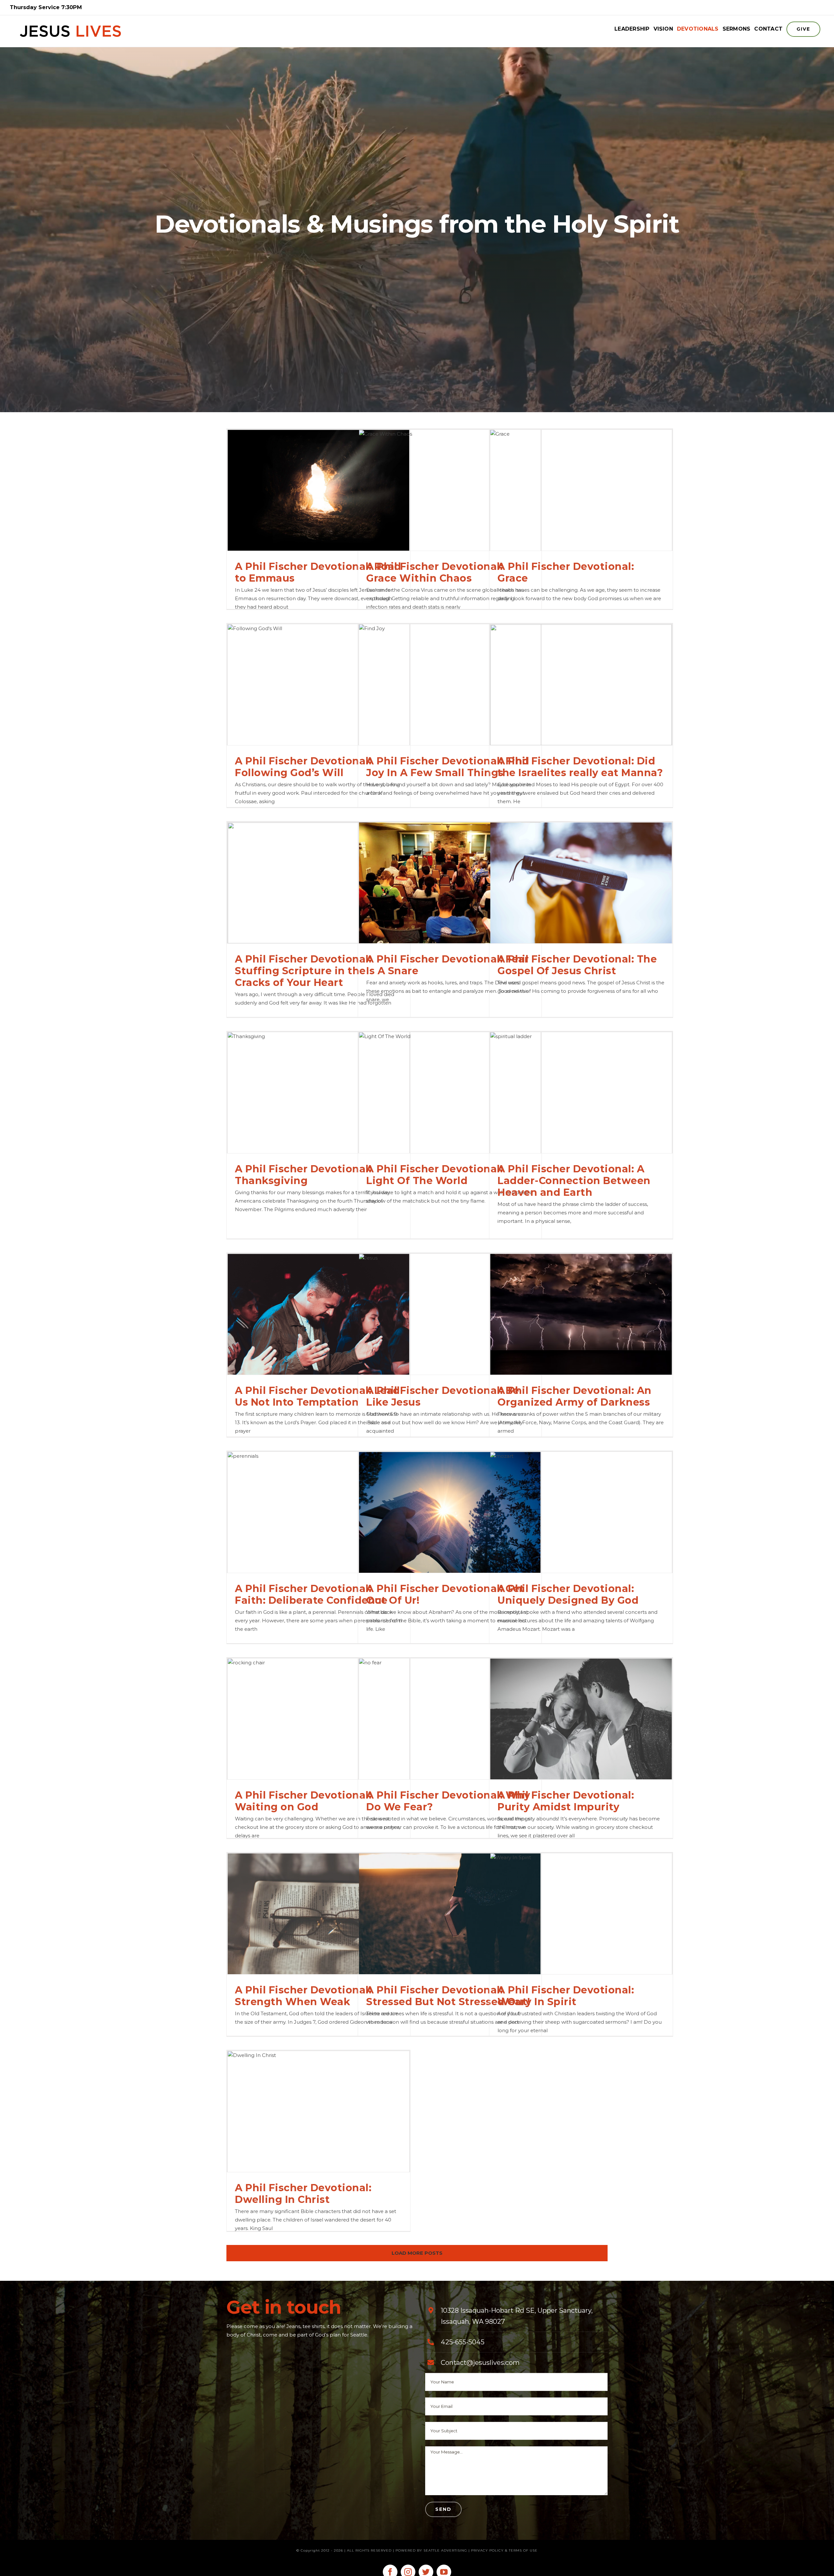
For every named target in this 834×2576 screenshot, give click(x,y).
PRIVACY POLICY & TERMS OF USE (504, 2550)
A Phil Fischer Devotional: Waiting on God (303, 1801)
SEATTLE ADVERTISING (445, 2550)
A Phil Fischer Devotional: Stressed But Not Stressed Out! (448, 1996)
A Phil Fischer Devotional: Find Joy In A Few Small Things (448, 767)
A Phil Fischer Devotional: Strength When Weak (303, 1996)
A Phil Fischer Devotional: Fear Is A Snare (448, 965)
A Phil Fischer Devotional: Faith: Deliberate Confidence (311, 1594)
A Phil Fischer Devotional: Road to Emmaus (318, 572)
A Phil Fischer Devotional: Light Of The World (434, 1175)
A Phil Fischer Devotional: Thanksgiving (303, 1175)
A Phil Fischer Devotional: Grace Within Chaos (434, 572)
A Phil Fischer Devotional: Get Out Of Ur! (445, 1594)
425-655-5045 (463, 2342)
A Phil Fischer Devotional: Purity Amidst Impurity (566, 1801)
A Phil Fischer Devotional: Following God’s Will (303, 767)
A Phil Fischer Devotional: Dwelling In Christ (303, 2194)
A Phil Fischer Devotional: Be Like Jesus (443, 1396)
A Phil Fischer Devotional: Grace (566, 572)
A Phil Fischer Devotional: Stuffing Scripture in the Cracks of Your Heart (303, 971)
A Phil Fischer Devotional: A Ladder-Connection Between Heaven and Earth (574, 1181)
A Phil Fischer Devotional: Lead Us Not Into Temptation (317, 1396)
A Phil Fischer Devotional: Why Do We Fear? (448, 1801)
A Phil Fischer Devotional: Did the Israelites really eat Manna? (580, 767)
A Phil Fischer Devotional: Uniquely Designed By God (568, 1594)
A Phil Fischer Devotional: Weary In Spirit (566, 1996)
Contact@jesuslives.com (480, 2363)
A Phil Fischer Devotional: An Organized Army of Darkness (575, 1396)
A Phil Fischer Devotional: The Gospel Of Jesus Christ (577, 965)
